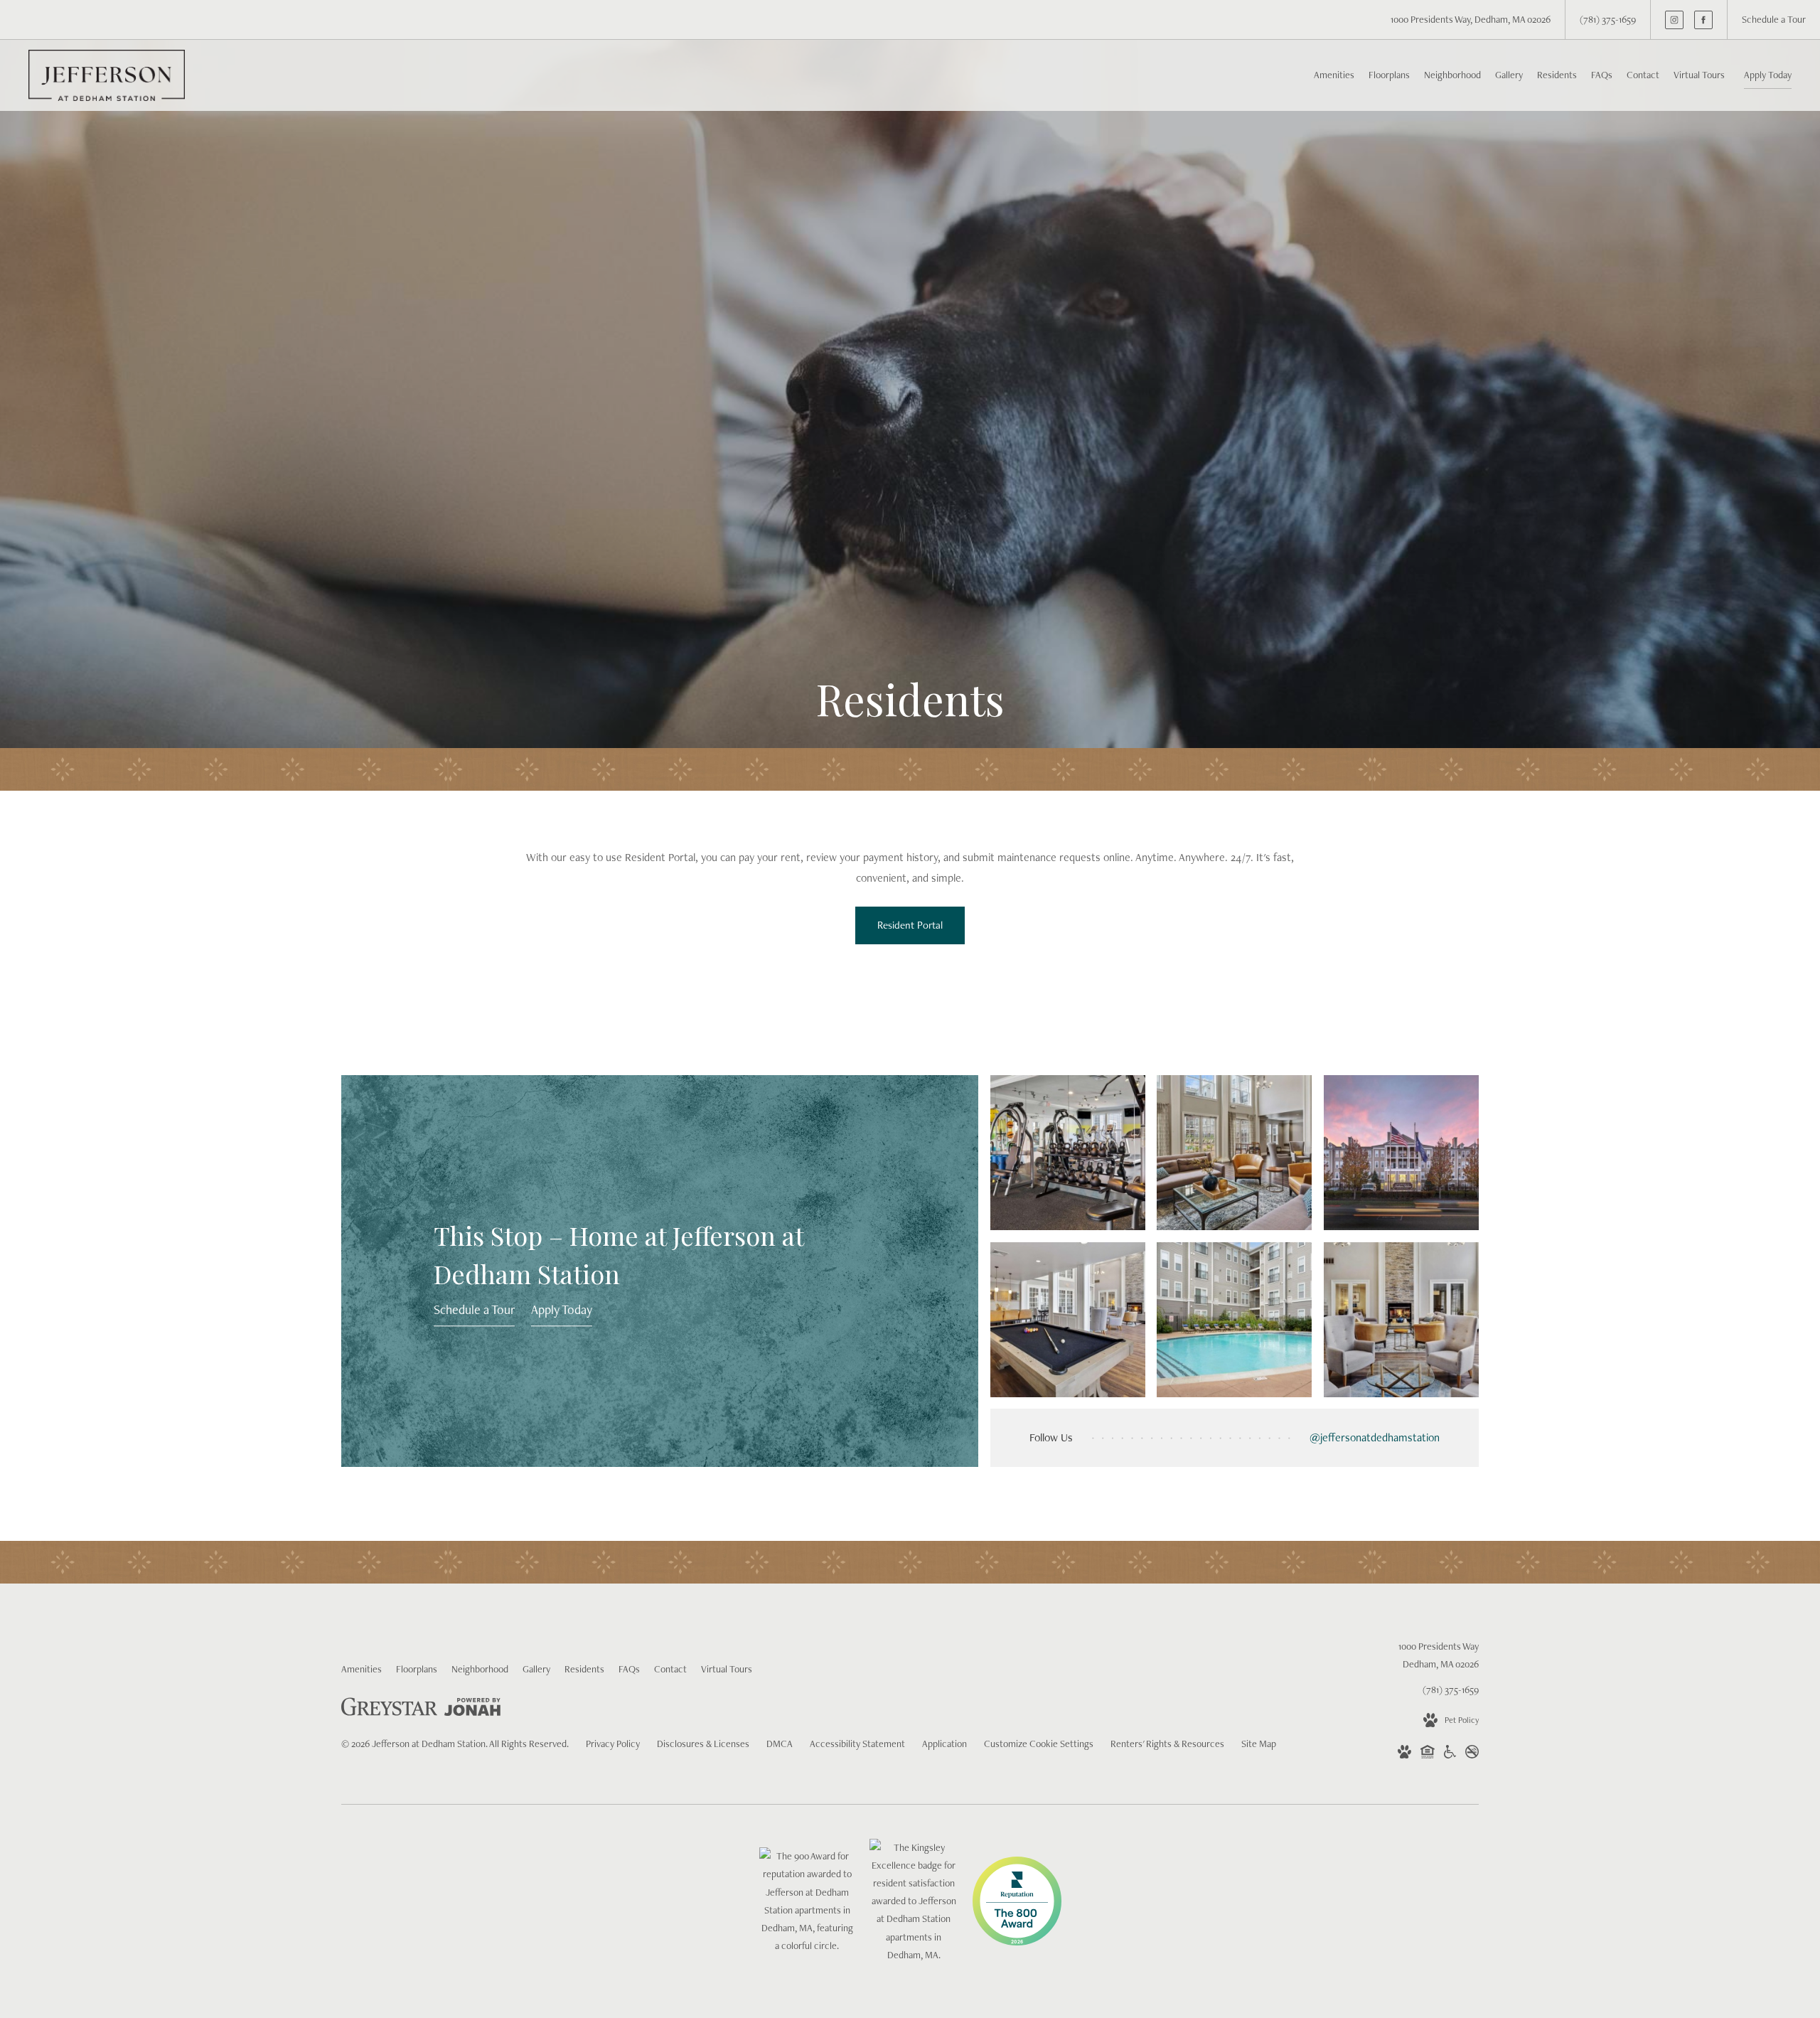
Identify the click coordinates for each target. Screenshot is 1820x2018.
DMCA (780, 1744)
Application (944, 1744)
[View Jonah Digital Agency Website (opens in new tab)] (472, 1710)
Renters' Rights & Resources (1167, 1744)
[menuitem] (1334, 75)
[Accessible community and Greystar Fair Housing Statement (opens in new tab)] (1450, 1755)
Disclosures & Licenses (703, 1744)
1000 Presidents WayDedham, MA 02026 (1439, 1655)
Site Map (1259, 1744)
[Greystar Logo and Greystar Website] (389, 1709)
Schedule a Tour (474, 1309)
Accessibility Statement (857, 1744)
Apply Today (1768, 75)
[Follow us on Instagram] (1674, 20)
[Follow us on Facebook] (1703, 20)
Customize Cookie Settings (1039, 1744)
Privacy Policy (613, 1744)
